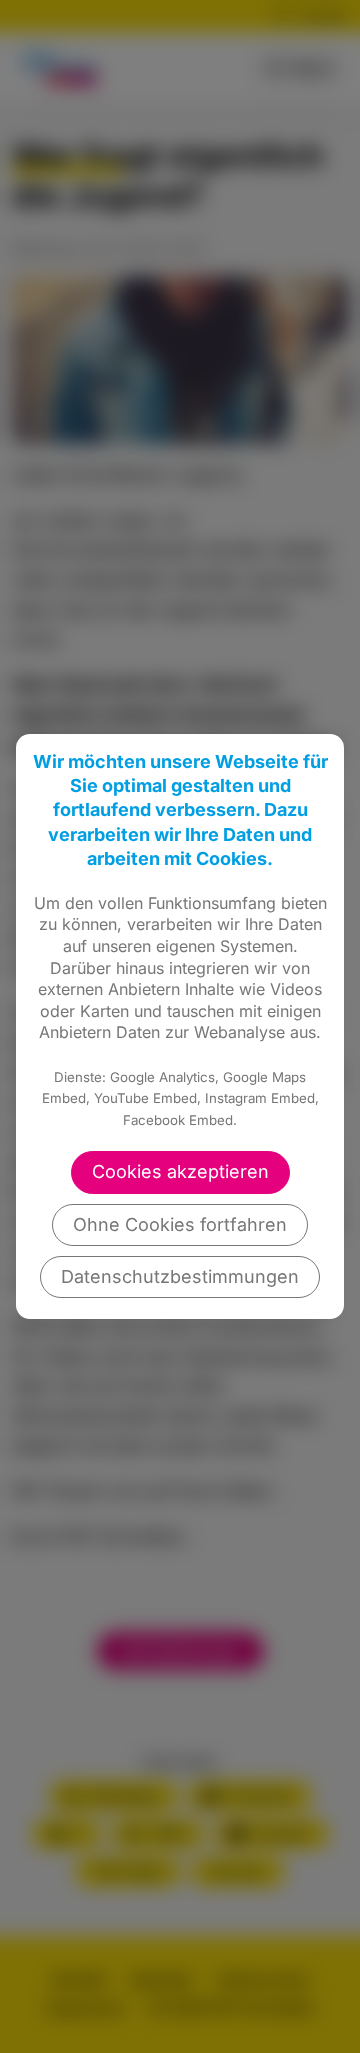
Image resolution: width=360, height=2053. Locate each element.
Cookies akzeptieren (180, 1171)
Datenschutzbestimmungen (180, 1276)
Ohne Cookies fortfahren (180, 1224)
